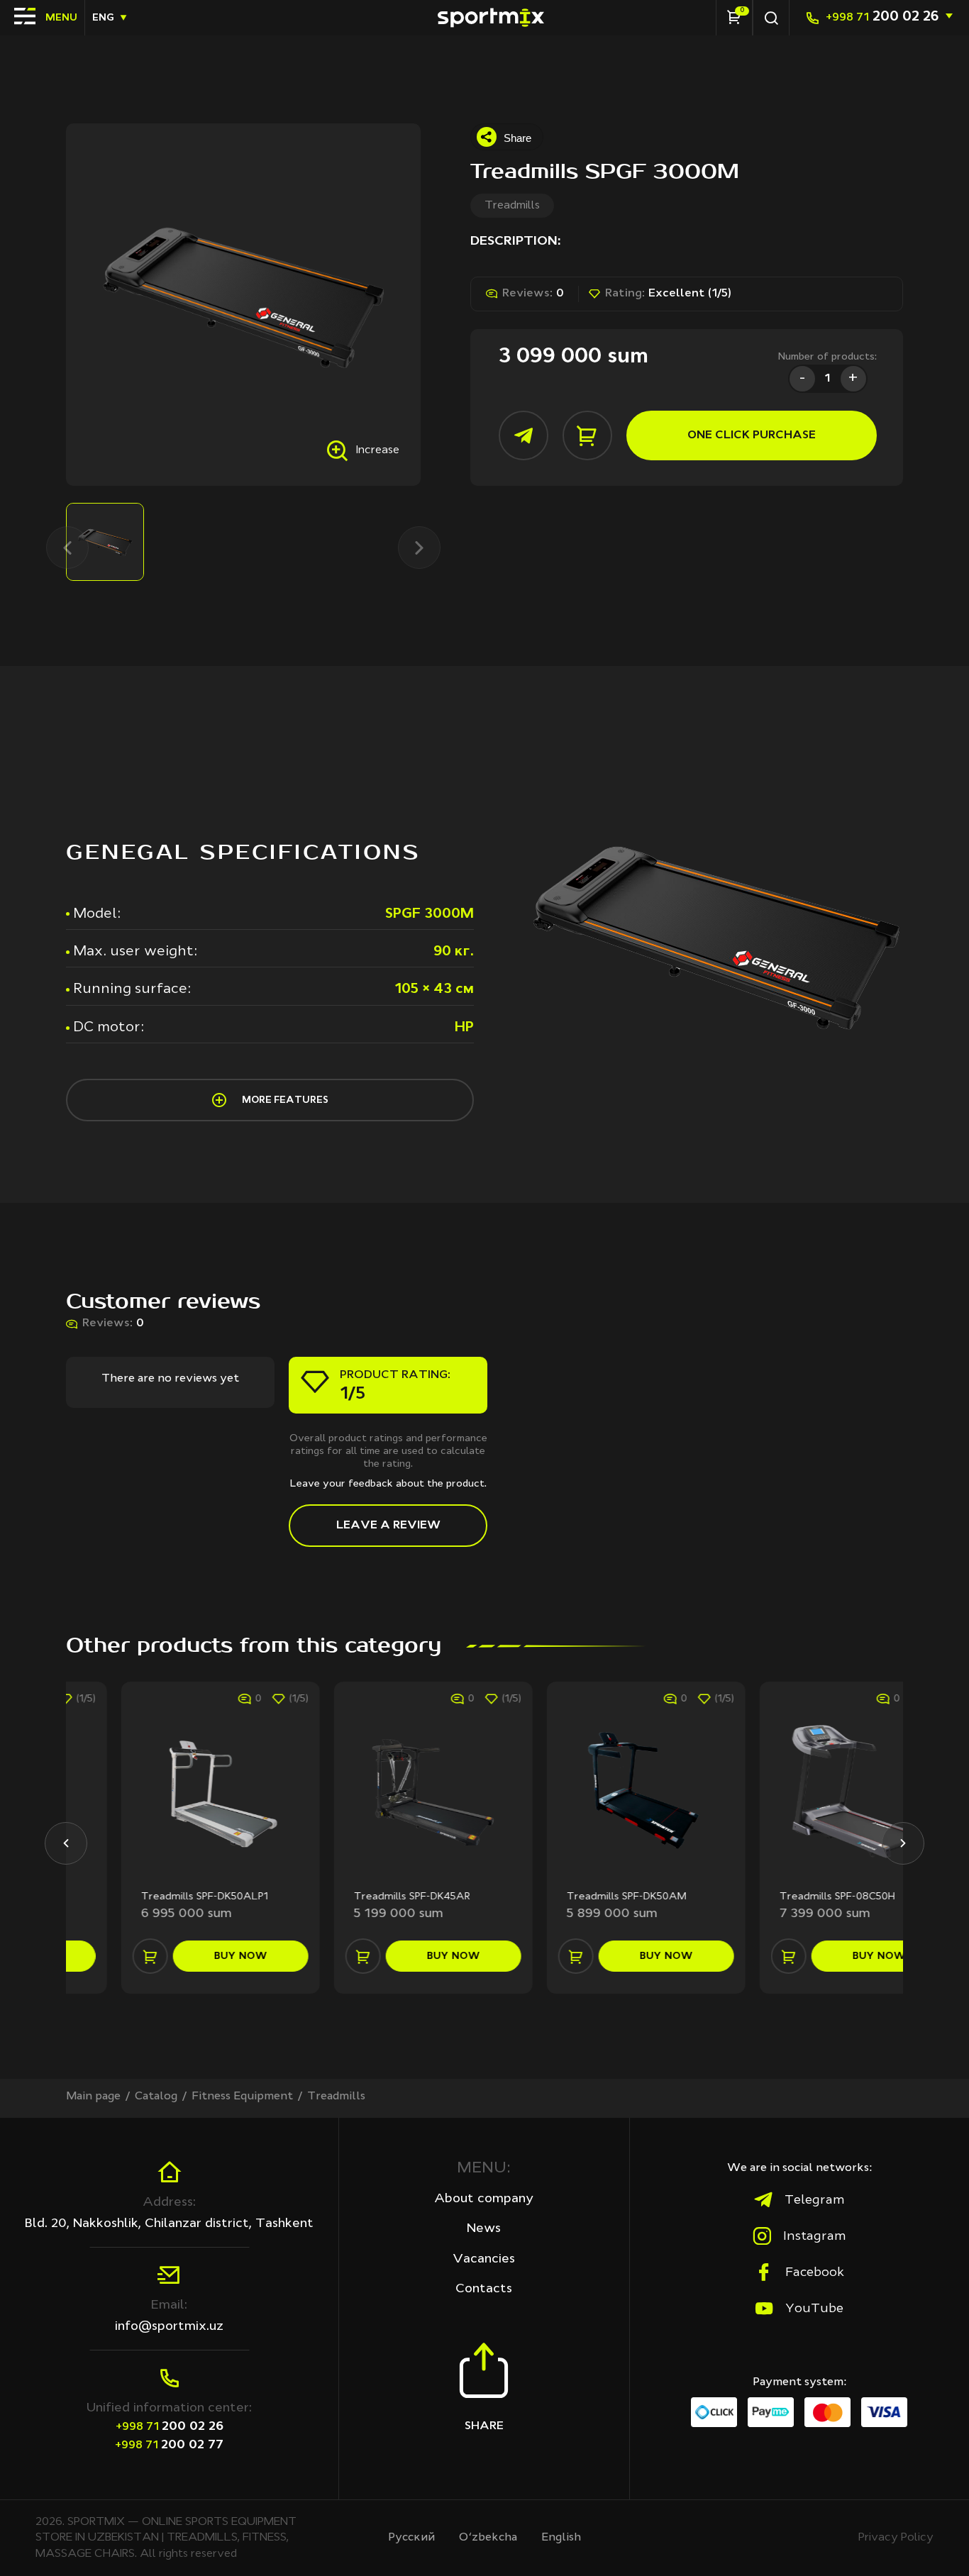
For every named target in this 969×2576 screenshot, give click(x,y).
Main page (93, 2097)
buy (186, 1956)
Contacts (484, 2289)
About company (484, 2199)
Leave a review (388, 1526)
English (561, 2538)
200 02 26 (882, 17)
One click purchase (752, 435)
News (484, 2228)
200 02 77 (169, 2445)
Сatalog (156, 2097)
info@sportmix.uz (169, 2326)
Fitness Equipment (242, 2097)
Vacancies (484, 2259)
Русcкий (411, 2538)
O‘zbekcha (488, 2538)
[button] (66, 1843)
